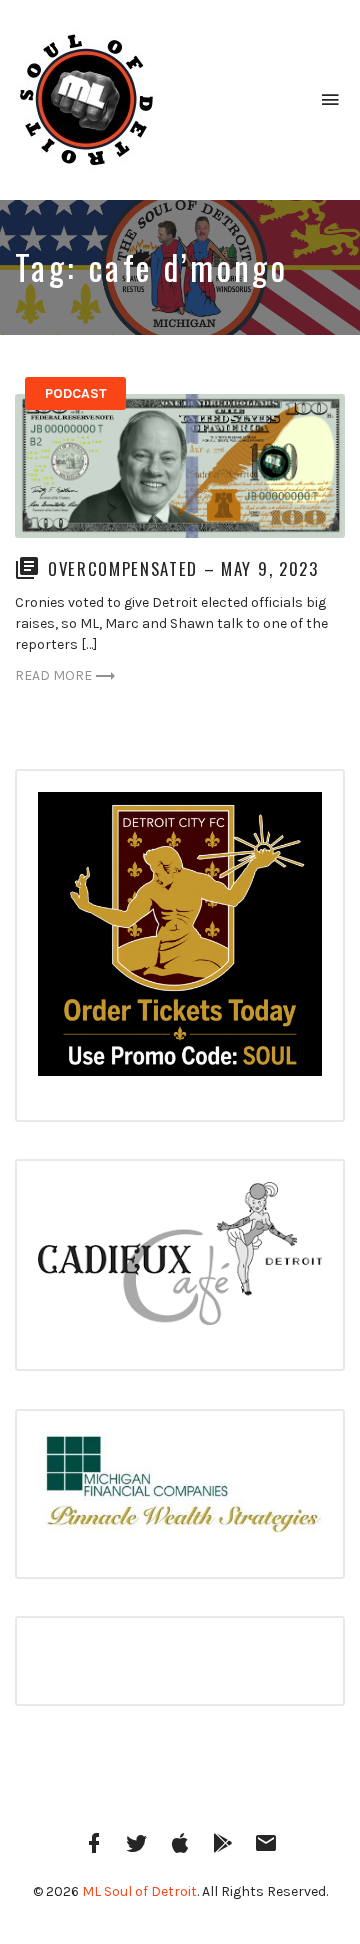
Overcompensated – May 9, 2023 (183, 568)
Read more (53, 675)
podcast (76, 393)
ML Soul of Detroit (139, 1891)
